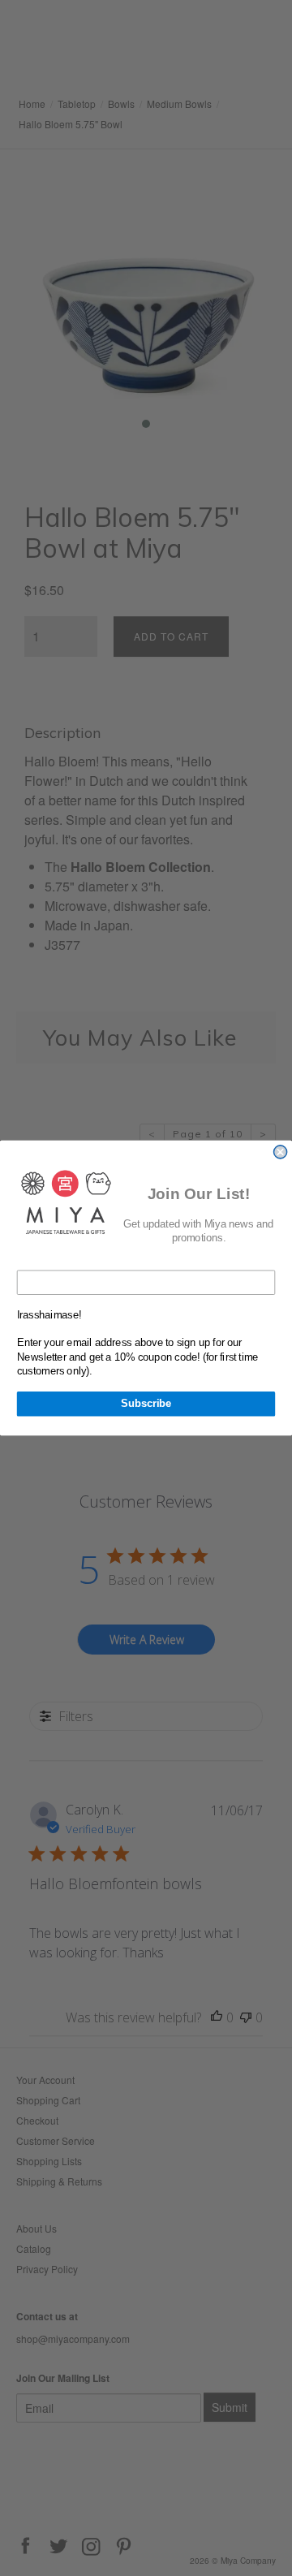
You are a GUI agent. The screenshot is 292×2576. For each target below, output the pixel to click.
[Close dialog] (281, 1152)
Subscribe (146, 1404)
